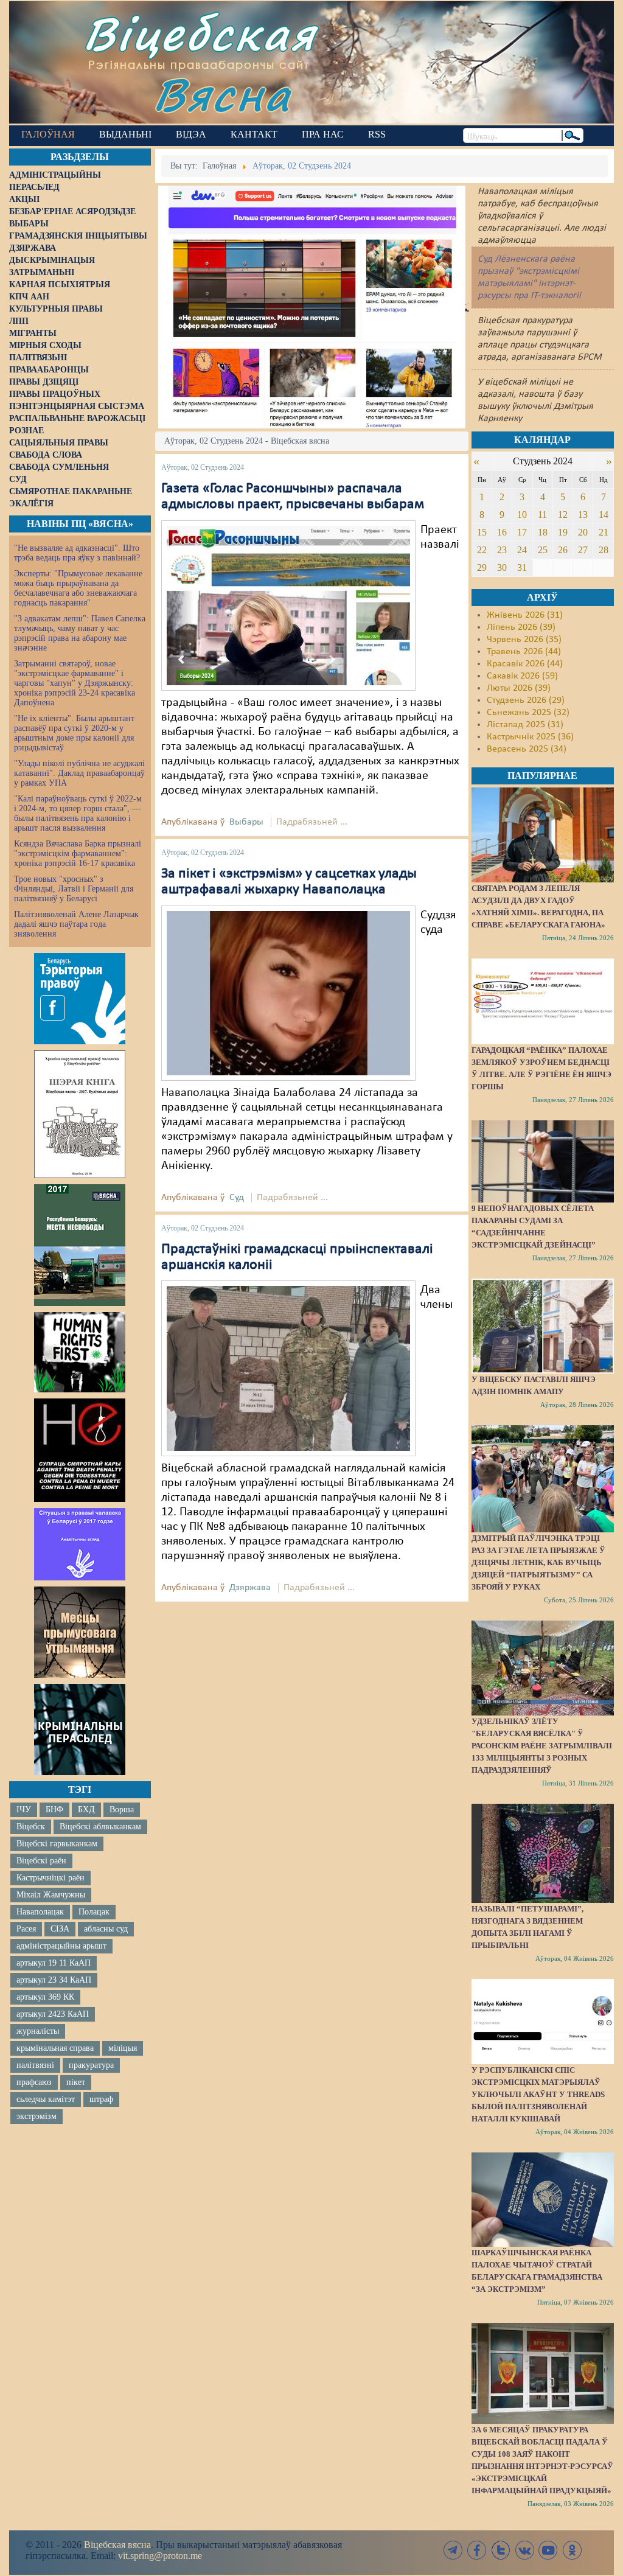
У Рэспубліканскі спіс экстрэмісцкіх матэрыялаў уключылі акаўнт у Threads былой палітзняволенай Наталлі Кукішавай (538, 2094)
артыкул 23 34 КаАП (54, 1980)
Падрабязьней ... (312, 822)
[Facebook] (477, 2550)
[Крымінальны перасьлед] (80, 1730)
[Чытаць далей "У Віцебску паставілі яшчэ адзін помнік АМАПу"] (543, 1326)
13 (583, 515)
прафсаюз (34, 2082)
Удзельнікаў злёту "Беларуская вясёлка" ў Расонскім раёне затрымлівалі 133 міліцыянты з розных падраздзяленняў (542, 1746)
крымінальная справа (55, 2048)
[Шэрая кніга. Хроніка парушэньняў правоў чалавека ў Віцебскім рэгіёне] (80, 1114)
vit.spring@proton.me (160, 2556)
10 (522, 515)
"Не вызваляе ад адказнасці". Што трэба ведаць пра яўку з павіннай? (77, 553)
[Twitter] (501, 2550)
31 (522, 567)
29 (482, 567)
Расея (26, 1929)
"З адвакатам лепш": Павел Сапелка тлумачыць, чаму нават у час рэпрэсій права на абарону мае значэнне (80, 633)
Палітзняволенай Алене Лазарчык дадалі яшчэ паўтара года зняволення (76, 924)
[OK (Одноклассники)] (572, 2550)
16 (502, 532)
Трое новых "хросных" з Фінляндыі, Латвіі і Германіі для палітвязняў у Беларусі (74, 889)
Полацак (94, 1912)
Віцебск (31, 1827)
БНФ (54, 1810)
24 (522, 550)
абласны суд (106, 1929)
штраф (101, 2099)
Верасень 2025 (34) (527, 749)
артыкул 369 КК (45, 1997)
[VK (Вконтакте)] (524, 2550)
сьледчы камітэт (46, 2099)
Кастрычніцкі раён (50, 1878)
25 (543, 550)
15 (482, 532)
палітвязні (35, 2065)
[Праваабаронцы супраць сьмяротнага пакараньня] (80, 1450)
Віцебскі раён (41, 1861)
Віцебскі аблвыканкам (100, 1827)
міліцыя (123, 2048)
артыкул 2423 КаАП (53, 2014)
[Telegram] (453, 2550)
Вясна (222, 94)
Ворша (122, 1810)
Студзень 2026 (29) (526, 700)
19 (563, 532)
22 (482, 550)
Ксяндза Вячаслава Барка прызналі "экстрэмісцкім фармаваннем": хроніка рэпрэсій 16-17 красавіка (78, 853)
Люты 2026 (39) (519, 688)
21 (604, 532)
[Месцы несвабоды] (80, 1245)
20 (583, 532)
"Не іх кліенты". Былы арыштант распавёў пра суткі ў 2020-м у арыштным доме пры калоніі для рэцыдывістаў (74, 733)
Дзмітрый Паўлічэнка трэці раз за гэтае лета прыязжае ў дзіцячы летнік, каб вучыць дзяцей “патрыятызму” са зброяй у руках (538, 1562)
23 (502, 550)
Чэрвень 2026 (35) (524, 640)
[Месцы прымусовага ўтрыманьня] (80, 1632)
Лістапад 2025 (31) (525, 725)
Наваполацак (40, 1912)
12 (563, 515)
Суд (237, 1198)
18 (543, 532)
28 (604, 550)
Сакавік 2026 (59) (522, 676)
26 (563, 550)
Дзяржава (250, 1588)
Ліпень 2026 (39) (521, 627)
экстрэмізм (37, 2116)
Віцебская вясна (117, 2545)
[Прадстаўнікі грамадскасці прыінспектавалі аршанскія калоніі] (288, 1369)
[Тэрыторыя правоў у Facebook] (80, 999)
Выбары (246, 822)
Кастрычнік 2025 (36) (530, 737)
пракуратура (91, 2065)
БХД (86, 1810)
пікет (76, 2082)
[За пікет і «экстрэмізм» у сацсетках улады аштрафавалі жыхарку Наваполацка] (288, 993)
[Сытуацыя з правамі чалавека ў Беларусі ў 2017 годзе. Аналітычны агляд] (80, 1544)
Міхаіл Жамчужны (51, 1895)
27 (583, 550)
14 (604, 515)
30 (502, 567)
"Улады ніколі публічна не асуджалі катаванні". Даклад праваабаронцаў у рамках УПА (79, 773)
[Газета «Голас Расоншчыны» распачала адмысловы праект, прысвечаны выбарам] (288, 606)
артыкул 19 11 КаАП (54, 1963)
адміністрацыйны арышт (61, 1946)
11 (542, 515)
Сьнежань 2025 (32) (528, 713)
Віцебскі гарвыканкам (57, 1844)
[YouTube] (548, 2550)
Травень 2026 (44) (524, 652)
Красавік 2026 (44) (525, 664)
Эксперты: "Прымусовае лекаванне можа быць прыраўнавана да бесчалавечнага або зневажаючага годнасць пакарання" (78, 588)
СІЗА (60, 1929)
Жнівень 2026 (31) (525, 615)
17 (522, 532)
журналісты (38, 2031)
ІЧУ (24, 1810)
